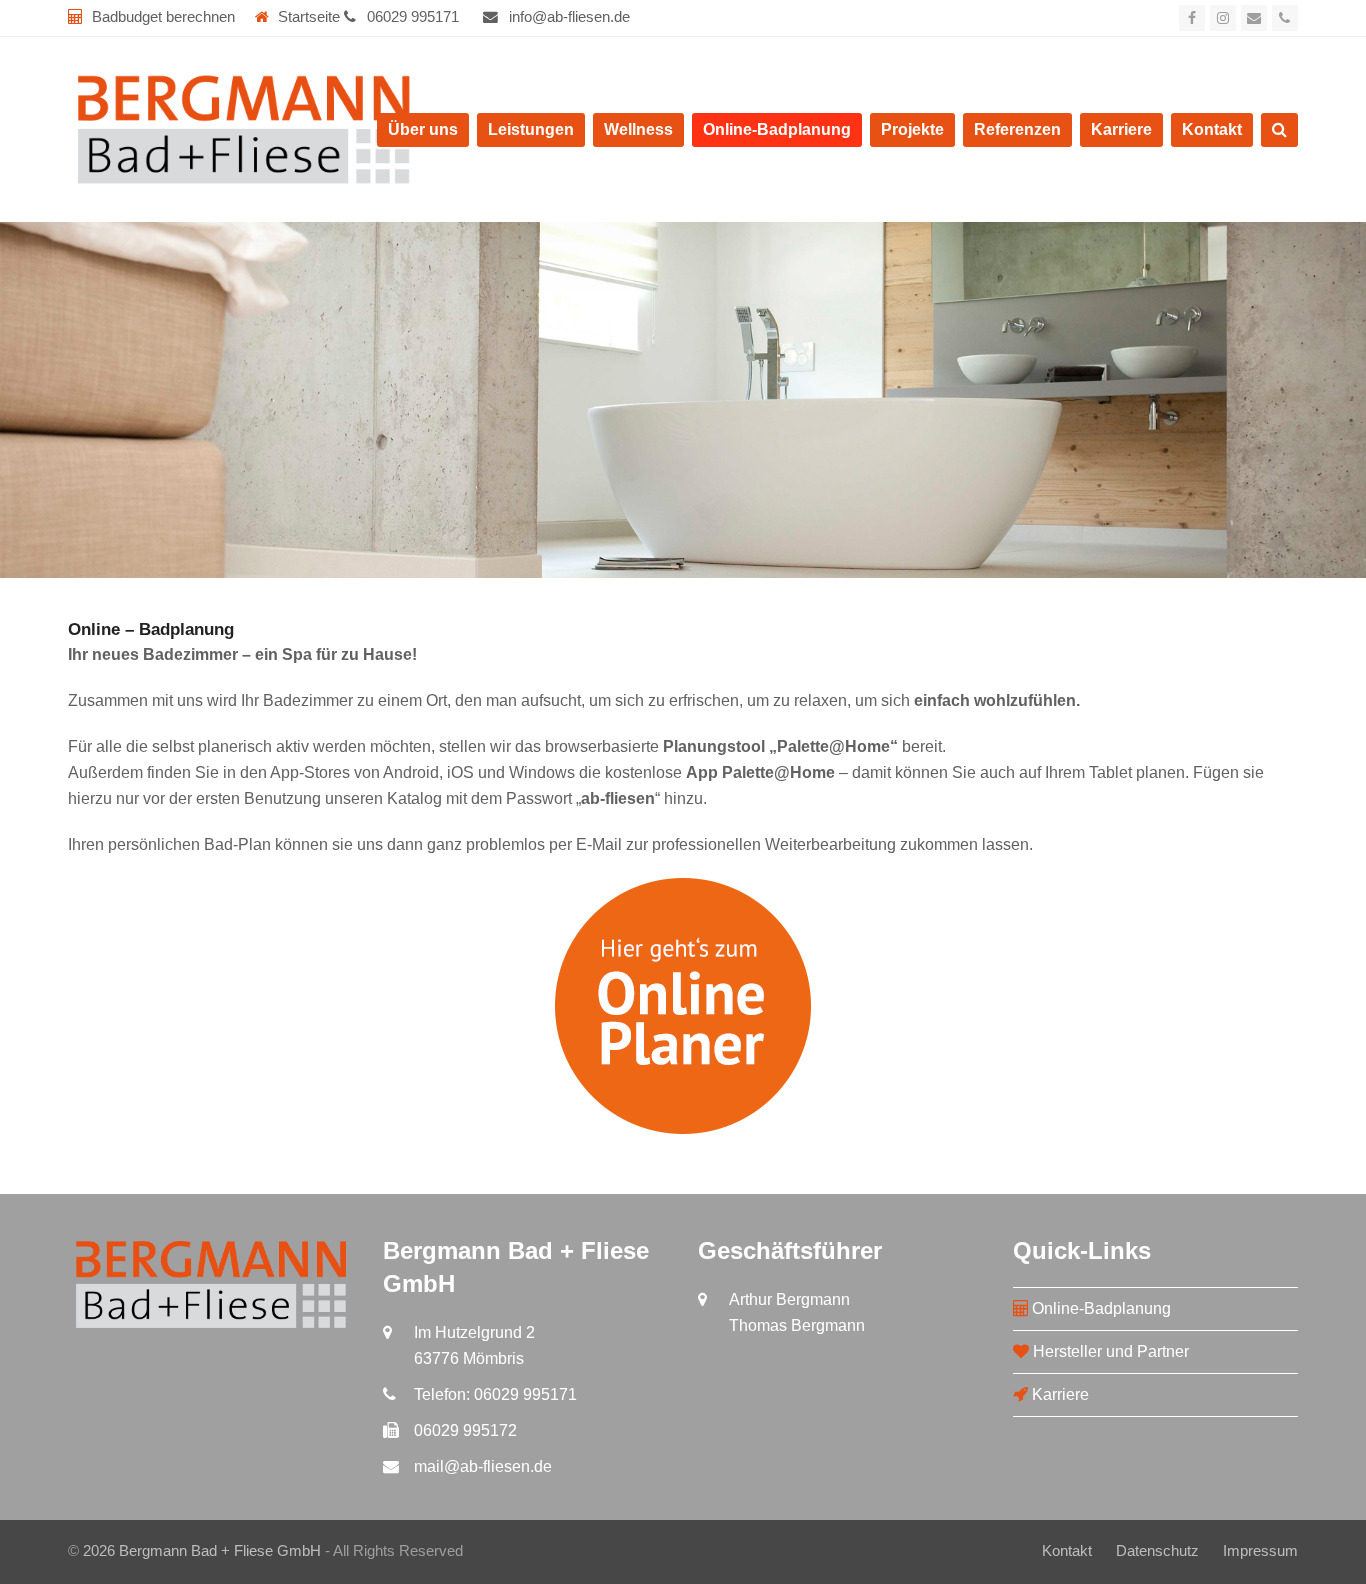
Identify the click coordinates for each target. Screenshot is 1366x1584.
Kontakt (1067, 1551)
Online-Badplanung (1099, 1308)
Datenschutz (1157, 1551)
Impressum (1260, 1551)
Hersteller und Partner (1109, 1351)
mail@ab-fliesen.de (483, 1466)
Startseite (309, 17)
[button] (1279, 130)
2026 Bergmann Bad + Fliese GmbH (202, 1551)
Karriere (1058, 1394)
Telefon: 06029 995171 (495, 1394)
